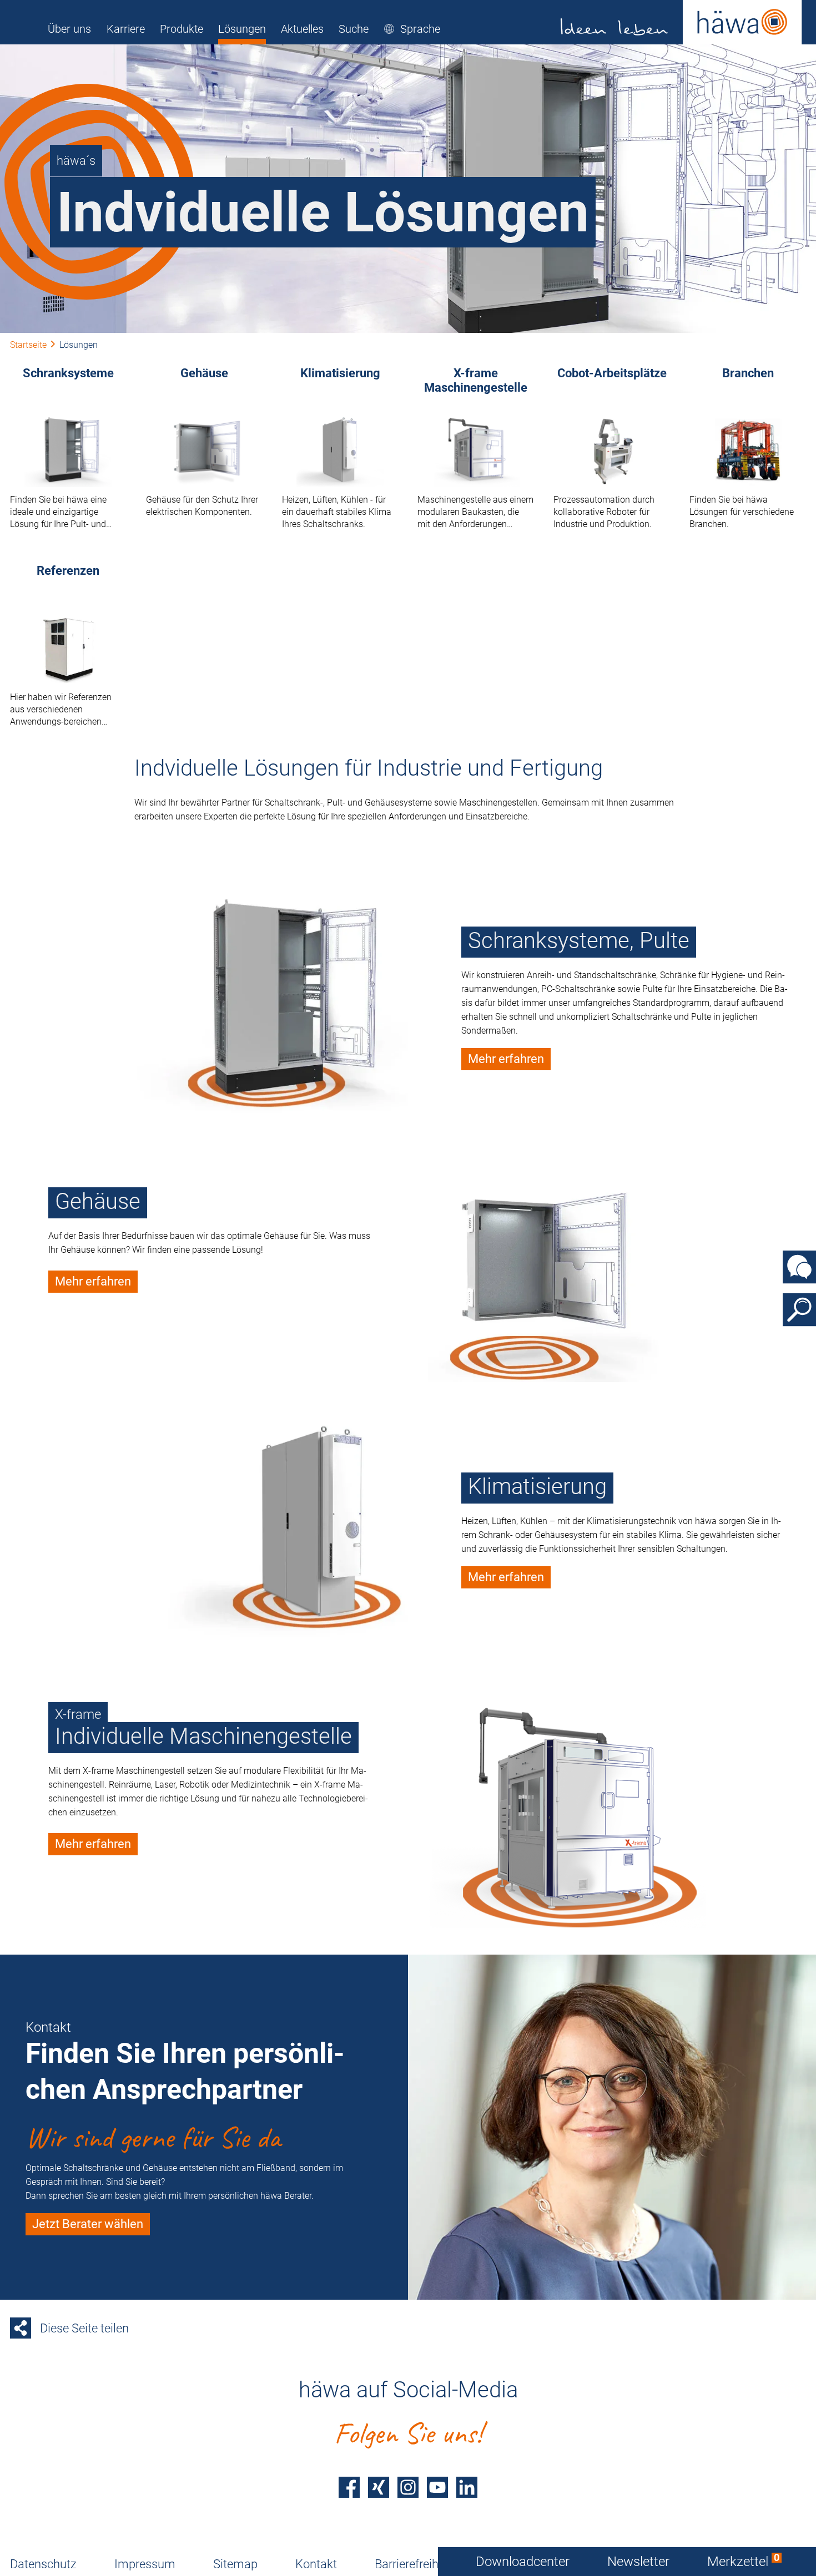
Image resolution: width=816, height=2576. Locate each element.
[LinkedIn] (467, 2487)
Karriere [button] (126, 29)
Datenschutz (43, 2564)
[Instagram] (408, 2487)
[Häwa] (681, 22)
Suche (354, 29)
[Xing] (379, 2487)
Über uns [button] (69, 29)
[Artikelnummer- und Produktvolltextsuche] (799, 1309)
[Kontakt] (799, 1267)
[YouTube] (437, 2487)
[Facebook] (349, 2487)
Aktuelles (302, 29)
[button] (412, 29)
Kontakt (316, 2564)
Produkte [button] (182, 29)
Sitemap (235, 2564)
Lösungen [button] (242, 29)
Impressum (145, 2564)
